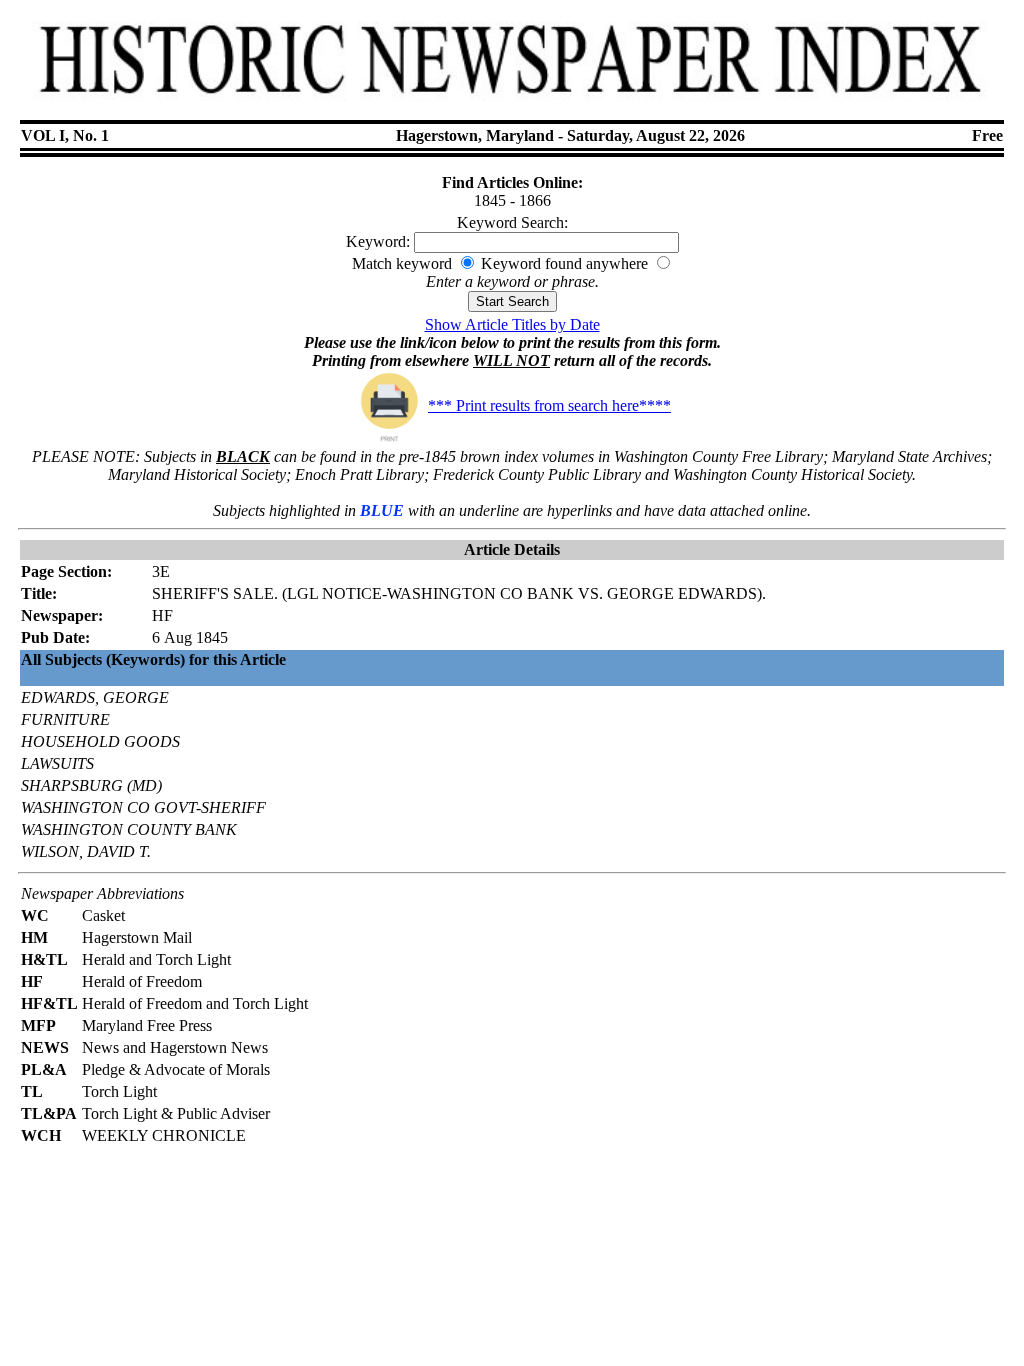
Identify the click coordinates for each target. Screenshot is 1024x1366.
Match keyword (402, 263)
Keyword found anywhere (564, 263)
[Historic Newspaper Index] (512, 104)
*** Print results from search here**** (549, 405)
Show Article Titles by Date (512, 324)
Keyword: (378, 241)
